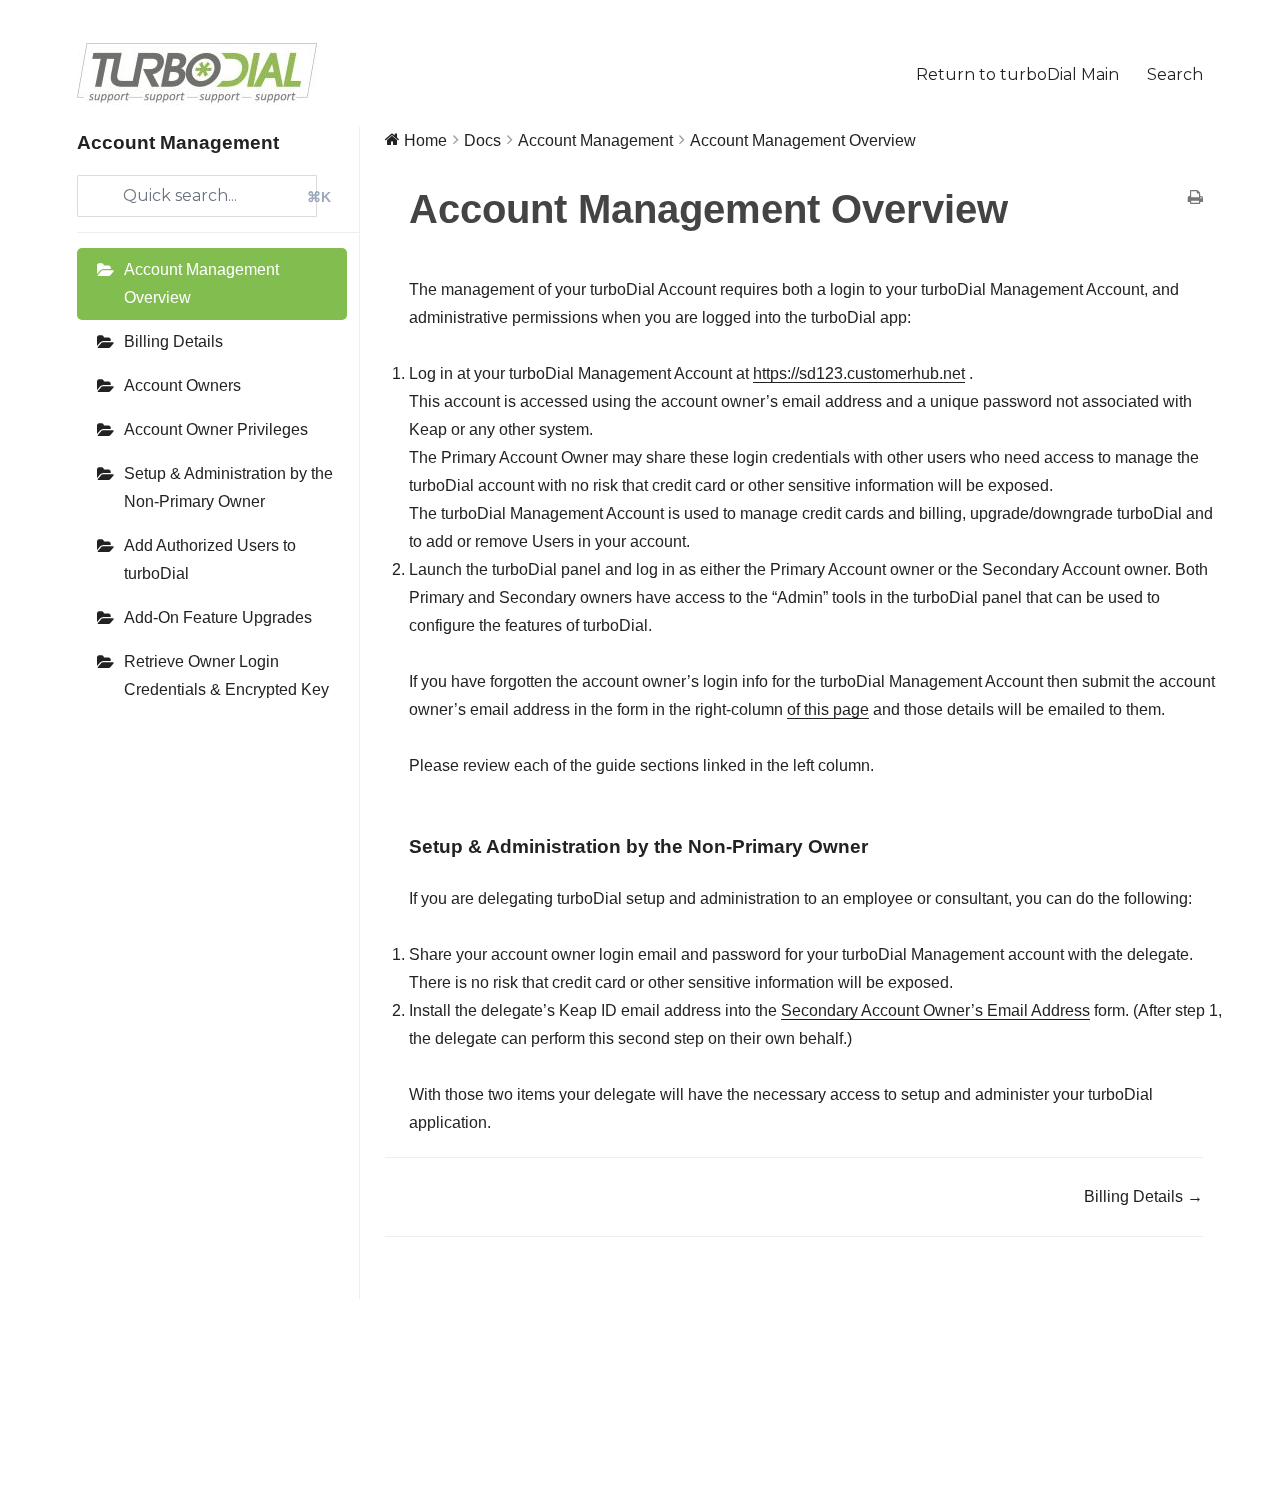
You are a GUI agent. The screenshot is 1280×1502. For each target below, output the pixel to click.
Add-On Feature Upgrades (218, 617)
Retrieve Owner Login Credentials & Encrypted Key (226, 675)
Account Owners (182, 385)
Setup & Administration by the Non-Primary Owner (228, 487)
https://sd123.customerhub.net (859, 373)
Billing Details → (1143, 1196)
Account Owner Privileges (216, 429)
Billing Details (173, 341)
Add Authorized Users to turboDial (210, 559)
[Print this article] (1195, 199)
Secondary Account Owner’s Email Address (935, 1010)
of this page (828, 709)
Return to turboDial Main (1017, 74)
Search (1175, 74)
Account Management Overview (201, 283)
